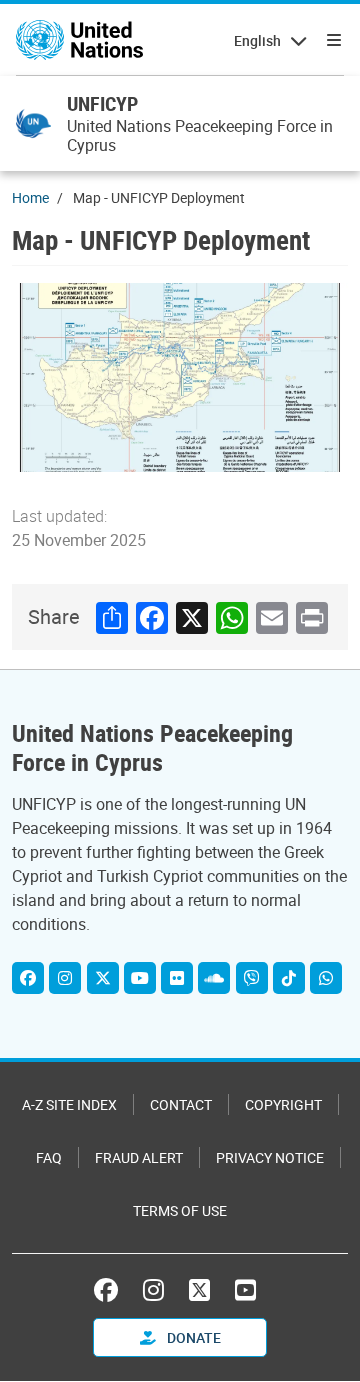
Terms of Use (180, 1210)
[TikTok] (289, 978)
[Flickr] (177, 978)
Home (30, 197)
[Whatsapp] (326, 978)
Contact (181, 1104)
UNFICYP (102, 103)
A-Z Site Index (69, 1104)
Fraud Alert (139, 1157)
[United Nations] (79, 40)
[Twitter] (103, 978)
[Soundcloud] (214, 978)
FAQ (49, 1157)
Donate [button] (192, 1337)
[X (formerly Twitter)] (199, 1290)
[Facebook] (28, 978)
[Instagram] (65, 978)
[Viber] (252, 978)
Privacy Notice (270, 1157)
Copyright (283, 1104)
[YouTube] (140, 978)
